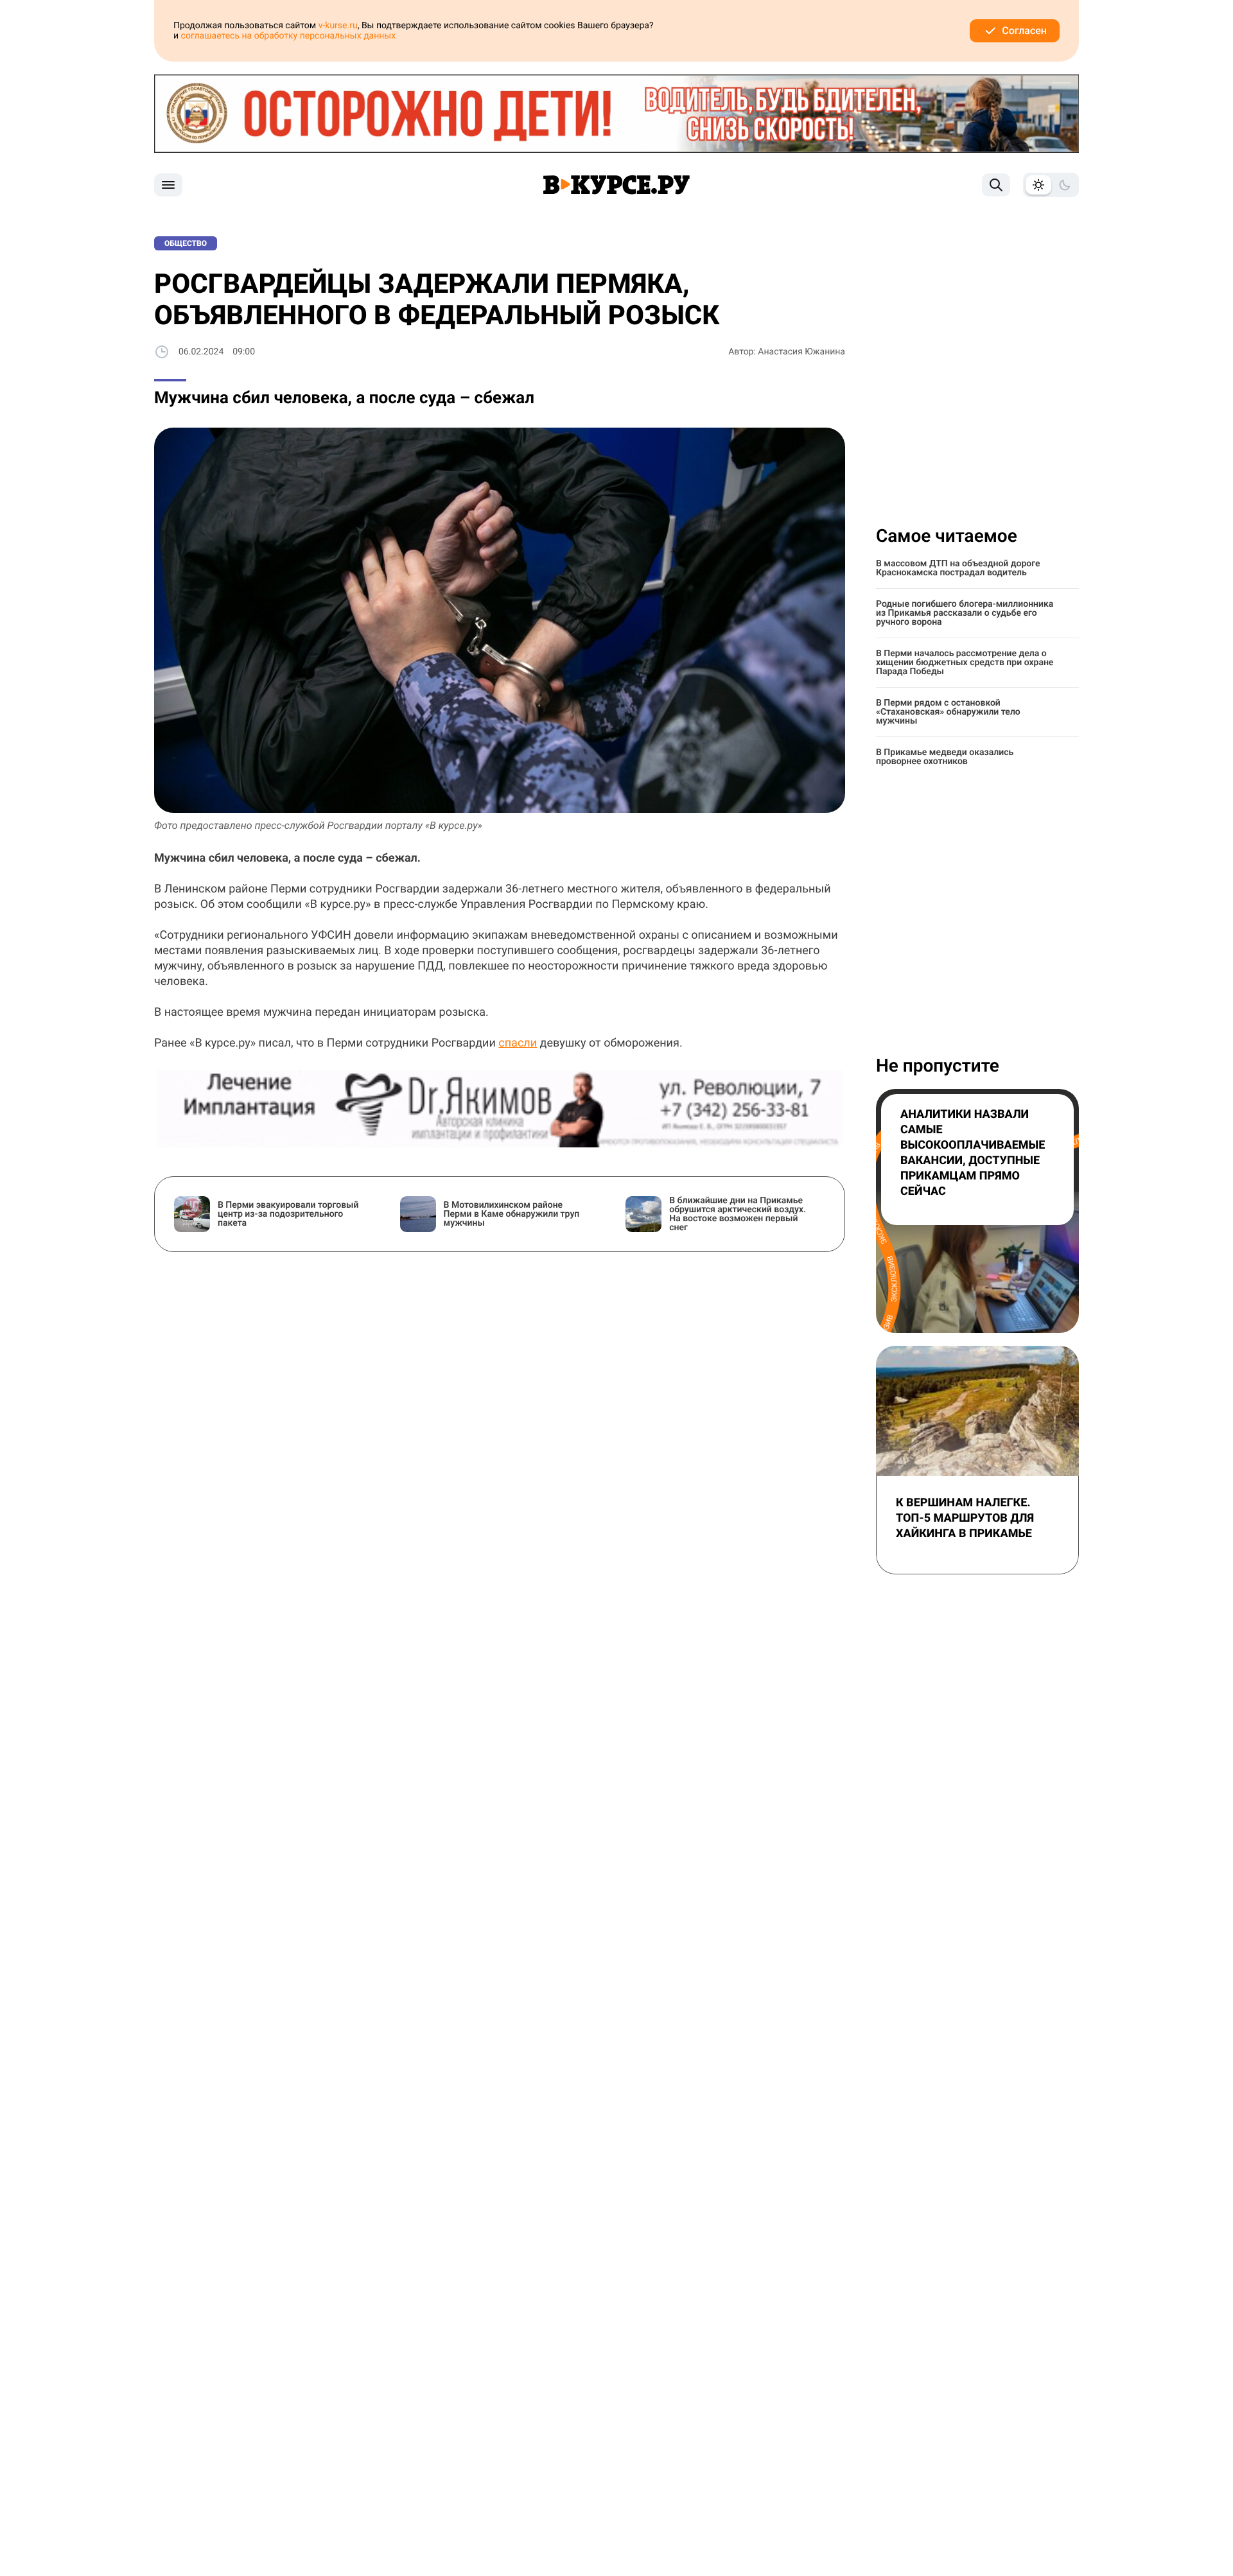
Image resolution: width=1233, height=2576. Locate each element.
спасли (518, 1043)
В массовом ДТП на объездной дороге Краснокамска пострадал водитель (958, 568)
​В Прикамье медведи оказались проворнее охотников (945, 757)
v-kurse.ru (338, 26)
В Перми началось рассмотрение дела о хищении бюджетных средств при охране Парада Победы (965, 663)
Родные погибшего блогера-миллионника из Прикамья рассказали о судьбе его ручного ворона (965, 613)
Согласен (1024, 30)
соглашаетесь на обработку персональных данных (289, 36)
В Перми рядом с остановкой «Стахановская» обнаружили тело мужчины (948, 712)
